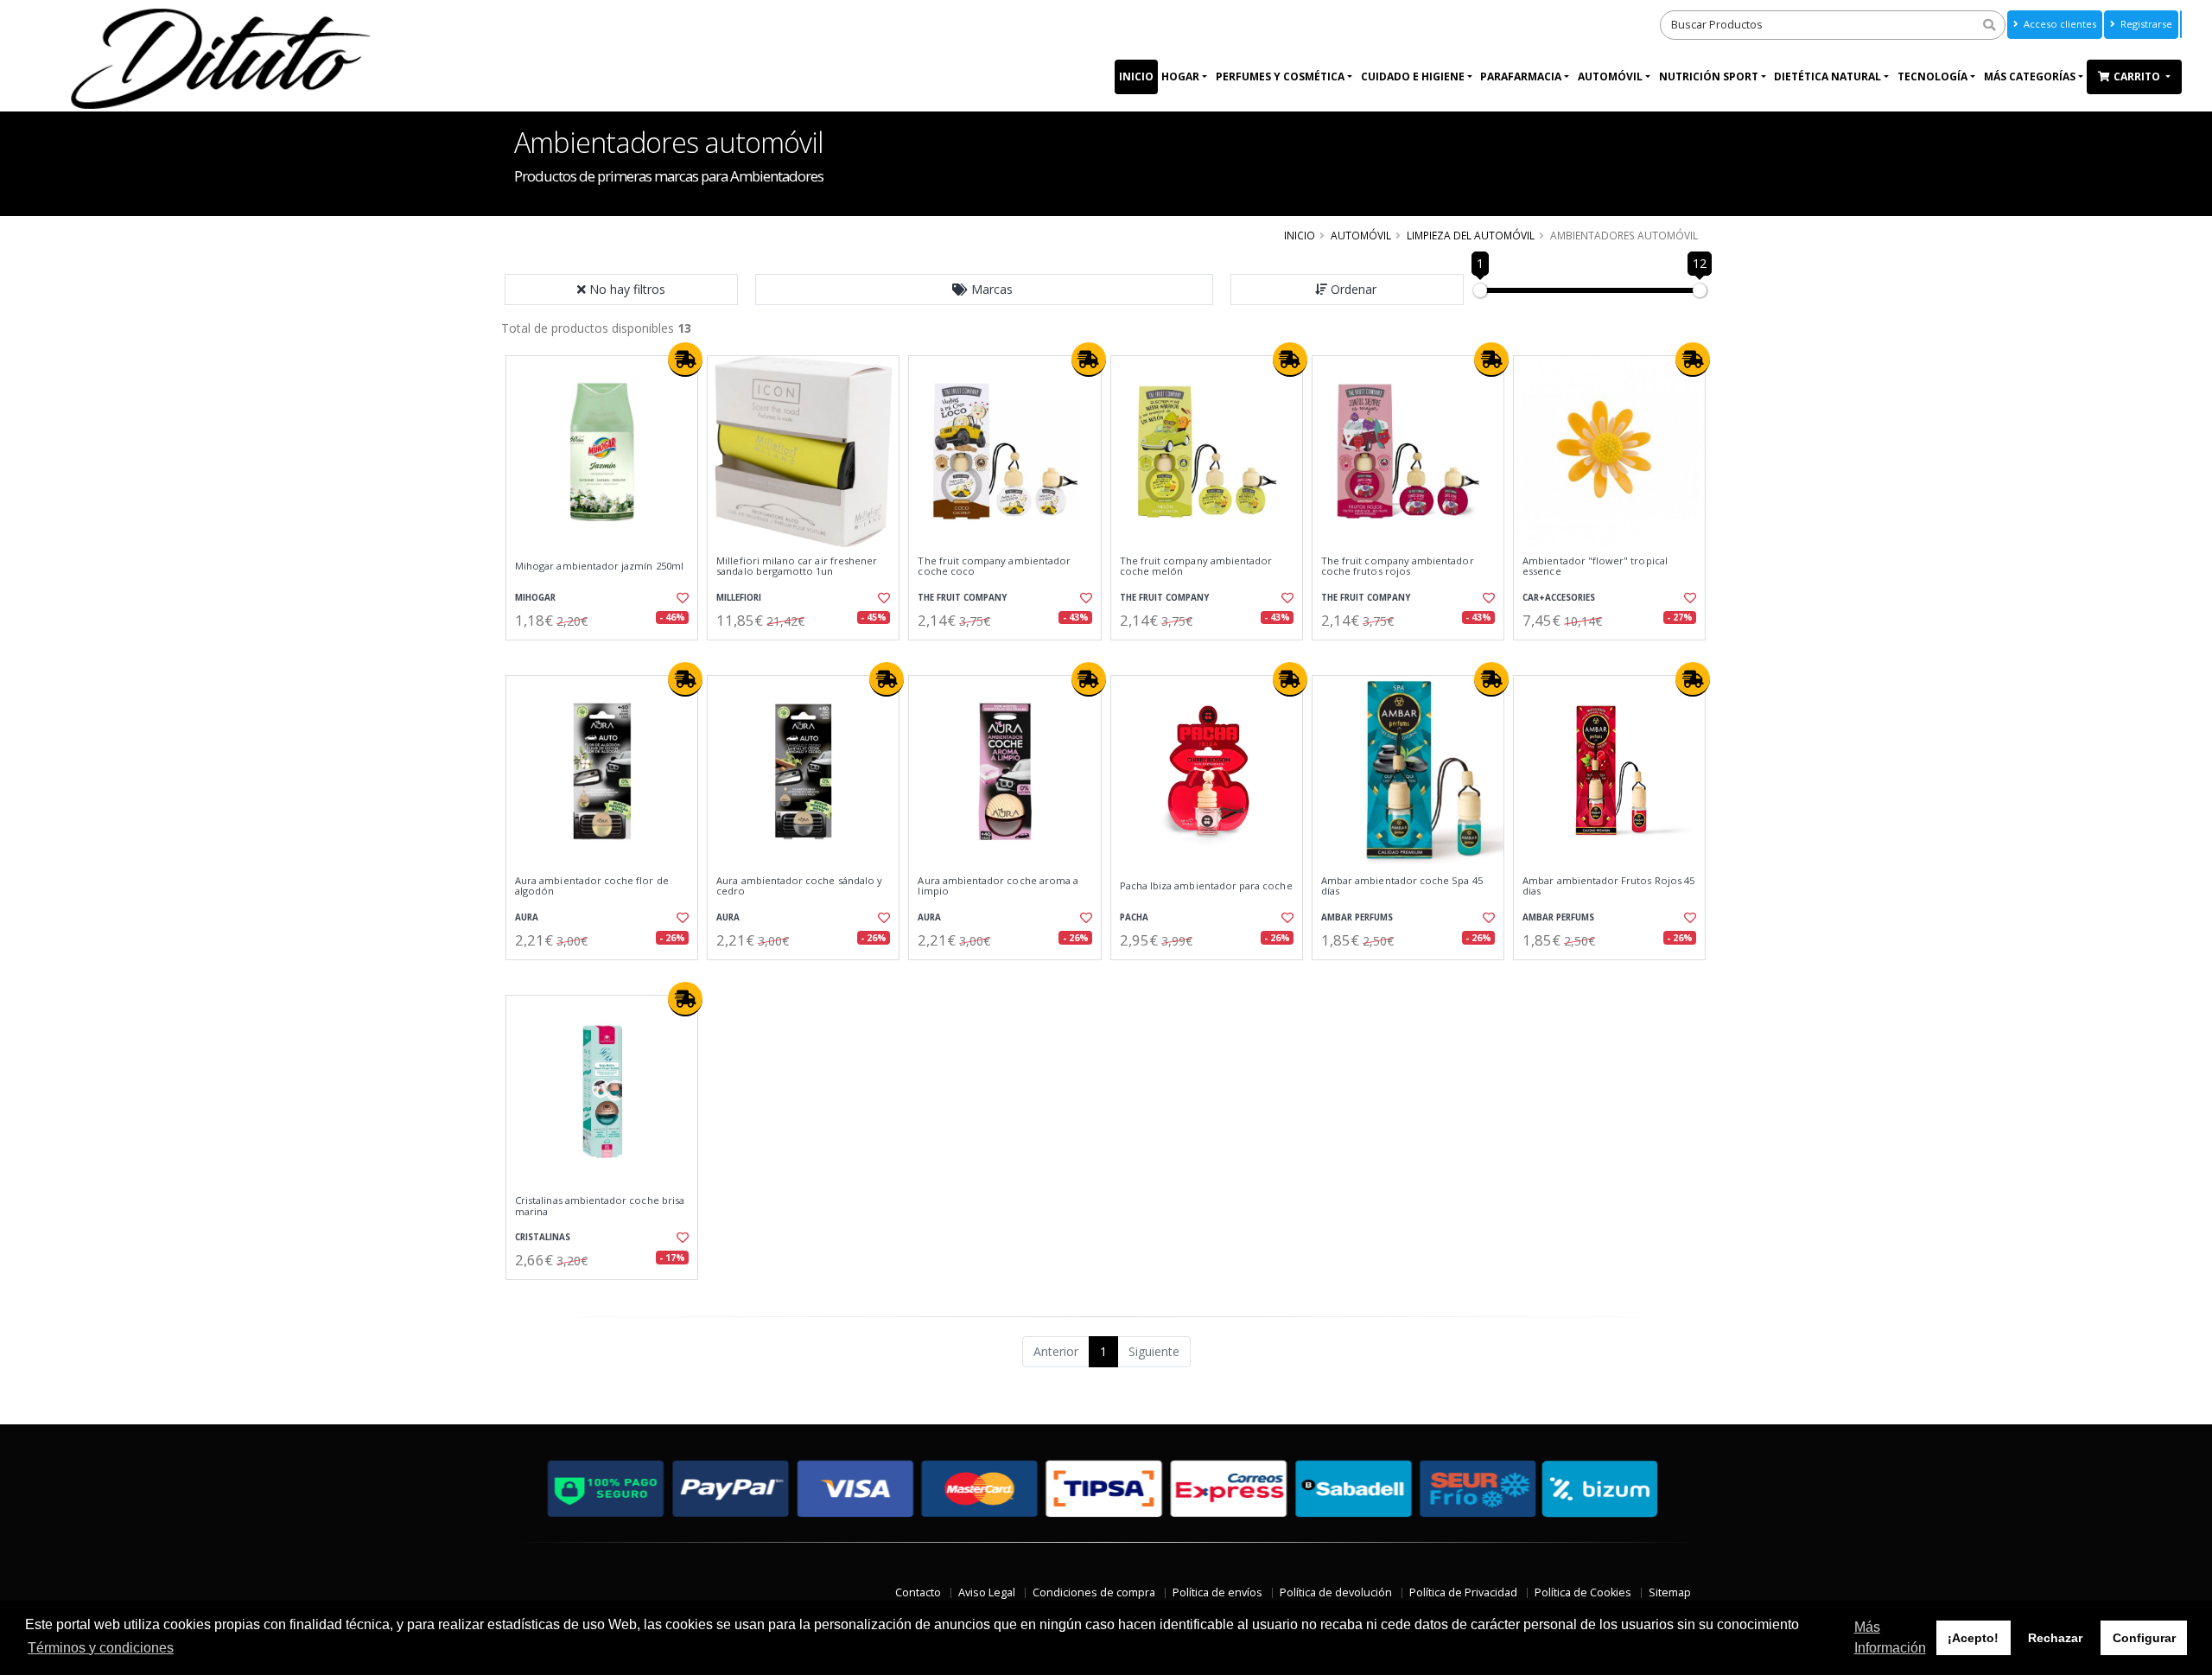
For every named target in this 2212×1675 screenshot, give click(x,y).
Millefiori (739, 598)
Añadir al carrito (607, 655)
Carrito (2138, 76)
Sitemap (1670, 1592)
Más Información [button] (1890, 1637)
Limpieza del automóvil (1471, 235)
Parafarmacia (1521, 76)
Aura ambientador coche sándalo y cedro (799, 886)
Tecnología (1932, 76)
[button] (984, 290)
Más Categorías (2030, 76)
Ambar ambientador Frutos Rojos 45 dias (1608, 886)
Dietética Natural (1827, 76)
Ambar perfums (1357, 917)
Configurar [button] (2144, 1638)
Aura (527, 917)
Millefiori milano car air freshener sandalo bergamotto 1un (797, 567)
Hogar (1180, 76)
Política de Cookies (1583, 1592)
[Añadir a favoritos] (681, 598)
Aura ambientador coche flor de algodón (592, 886)
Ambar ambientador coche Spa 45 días (1402, 886)
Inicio (1136, 76)
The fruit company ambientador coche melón (1196, 567)
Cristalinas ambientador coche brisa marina (600, 1206)
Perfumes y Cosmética (1280, 76)
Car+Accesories (1559, 598)
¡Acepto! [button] (1973, 1638)
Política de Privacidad (1463, 1592)
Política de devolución (1336, 1592)
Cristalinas (543, 1237)
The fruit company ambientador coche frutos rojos (1398, 567)
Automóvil (1610, 76)
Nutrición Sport (1709, 76)
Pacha (1134, 917)
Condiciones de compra (1094, 1592)
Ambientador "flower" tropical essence (1595, 567)
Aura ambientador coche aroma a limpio (998, 886)
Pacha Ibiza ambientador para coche (1206, 886)
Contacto (918, 1592)
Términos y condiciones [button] (101, 1648)
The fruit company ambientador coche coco (994, 567)
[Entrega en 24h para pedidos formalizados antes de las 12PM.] (685, 360)
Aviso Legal (987, 1592)
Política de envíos (1217, 1592)
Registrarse (2145, 24)
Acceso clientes (2059, 24)
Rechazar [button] (2055, 1638)
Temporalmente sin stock (1609, 655)
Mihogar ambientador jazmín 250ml (599, 566)
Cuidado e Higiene (1413, 76)
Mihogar (535, 598)
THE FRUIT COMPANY (962, 598)
